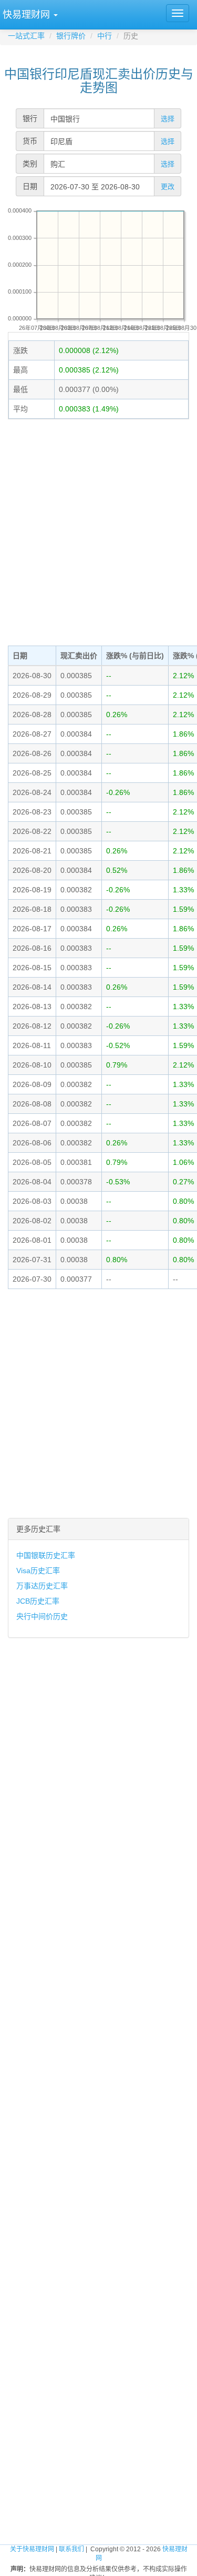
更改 (168, 187)
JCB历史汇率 (38, 1601)
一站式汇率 (26, 36)
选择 (168, 119)
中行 (105, 36)
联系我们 (71, 2549)
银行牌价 (71, 36)
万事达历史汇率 (42, 1586)
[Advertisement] (98, 531)
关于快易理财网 (32, 2549)
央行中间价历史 (42, 1616)
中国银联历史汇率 (46, 1555)
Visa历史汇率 (38, 1571)
